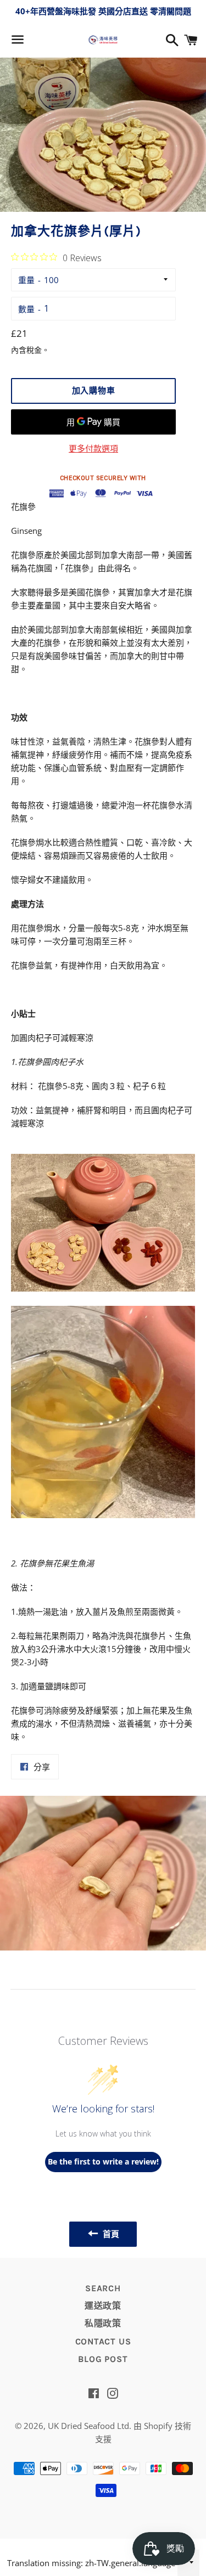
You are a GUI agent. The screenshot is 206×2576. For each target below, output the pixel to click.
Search (103, 2288)
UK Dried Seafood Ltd (88, 2426)
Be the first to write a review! (103, 2161)
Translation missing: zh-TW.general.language (91, 2563)
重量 (26, 280)
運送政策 (103, 2306)
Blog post (103, 2359)
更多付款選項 (93, 448)
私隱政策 (103, 2323)
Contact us (103, 2341)
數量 (26, 309)
